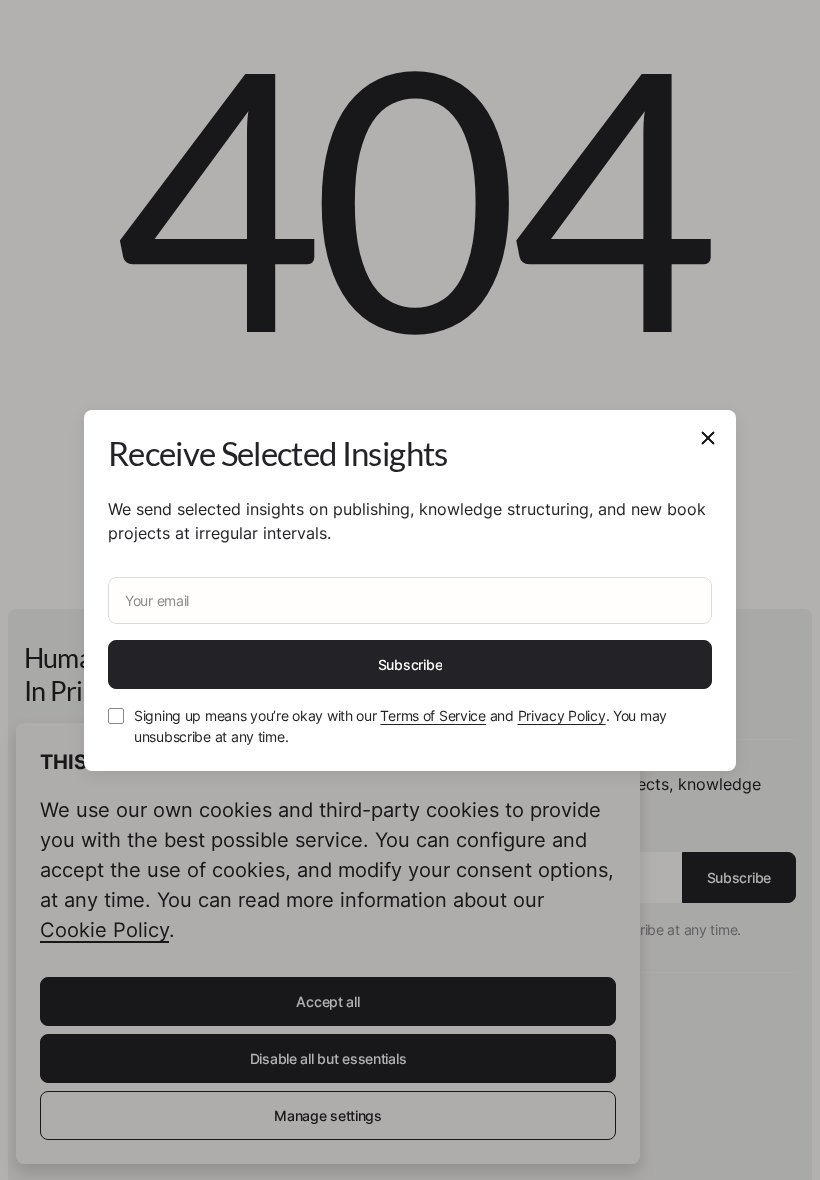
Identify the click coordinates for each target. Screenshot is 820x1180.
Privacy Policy (562, 715)
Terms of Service (433, 715)
